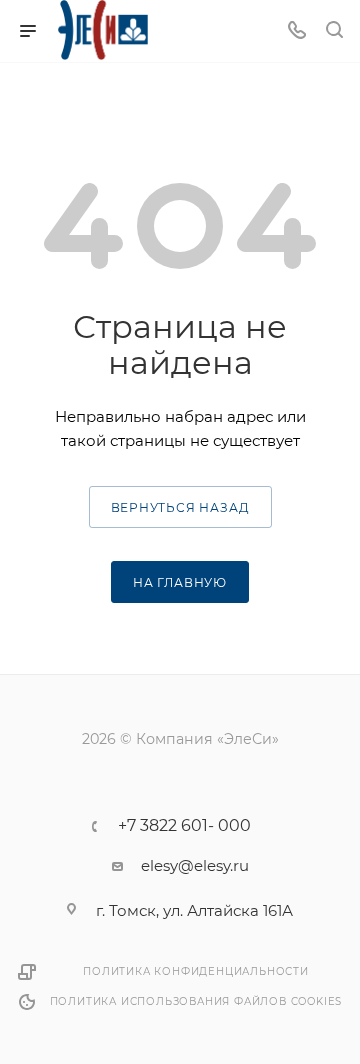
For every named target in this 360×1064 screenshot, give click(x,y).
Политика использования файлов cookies (196, 1001)
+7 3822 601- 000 (184, 826)
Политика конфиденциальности (196, 971)
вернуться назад (180, 507)
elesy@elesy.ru (195, 865)
